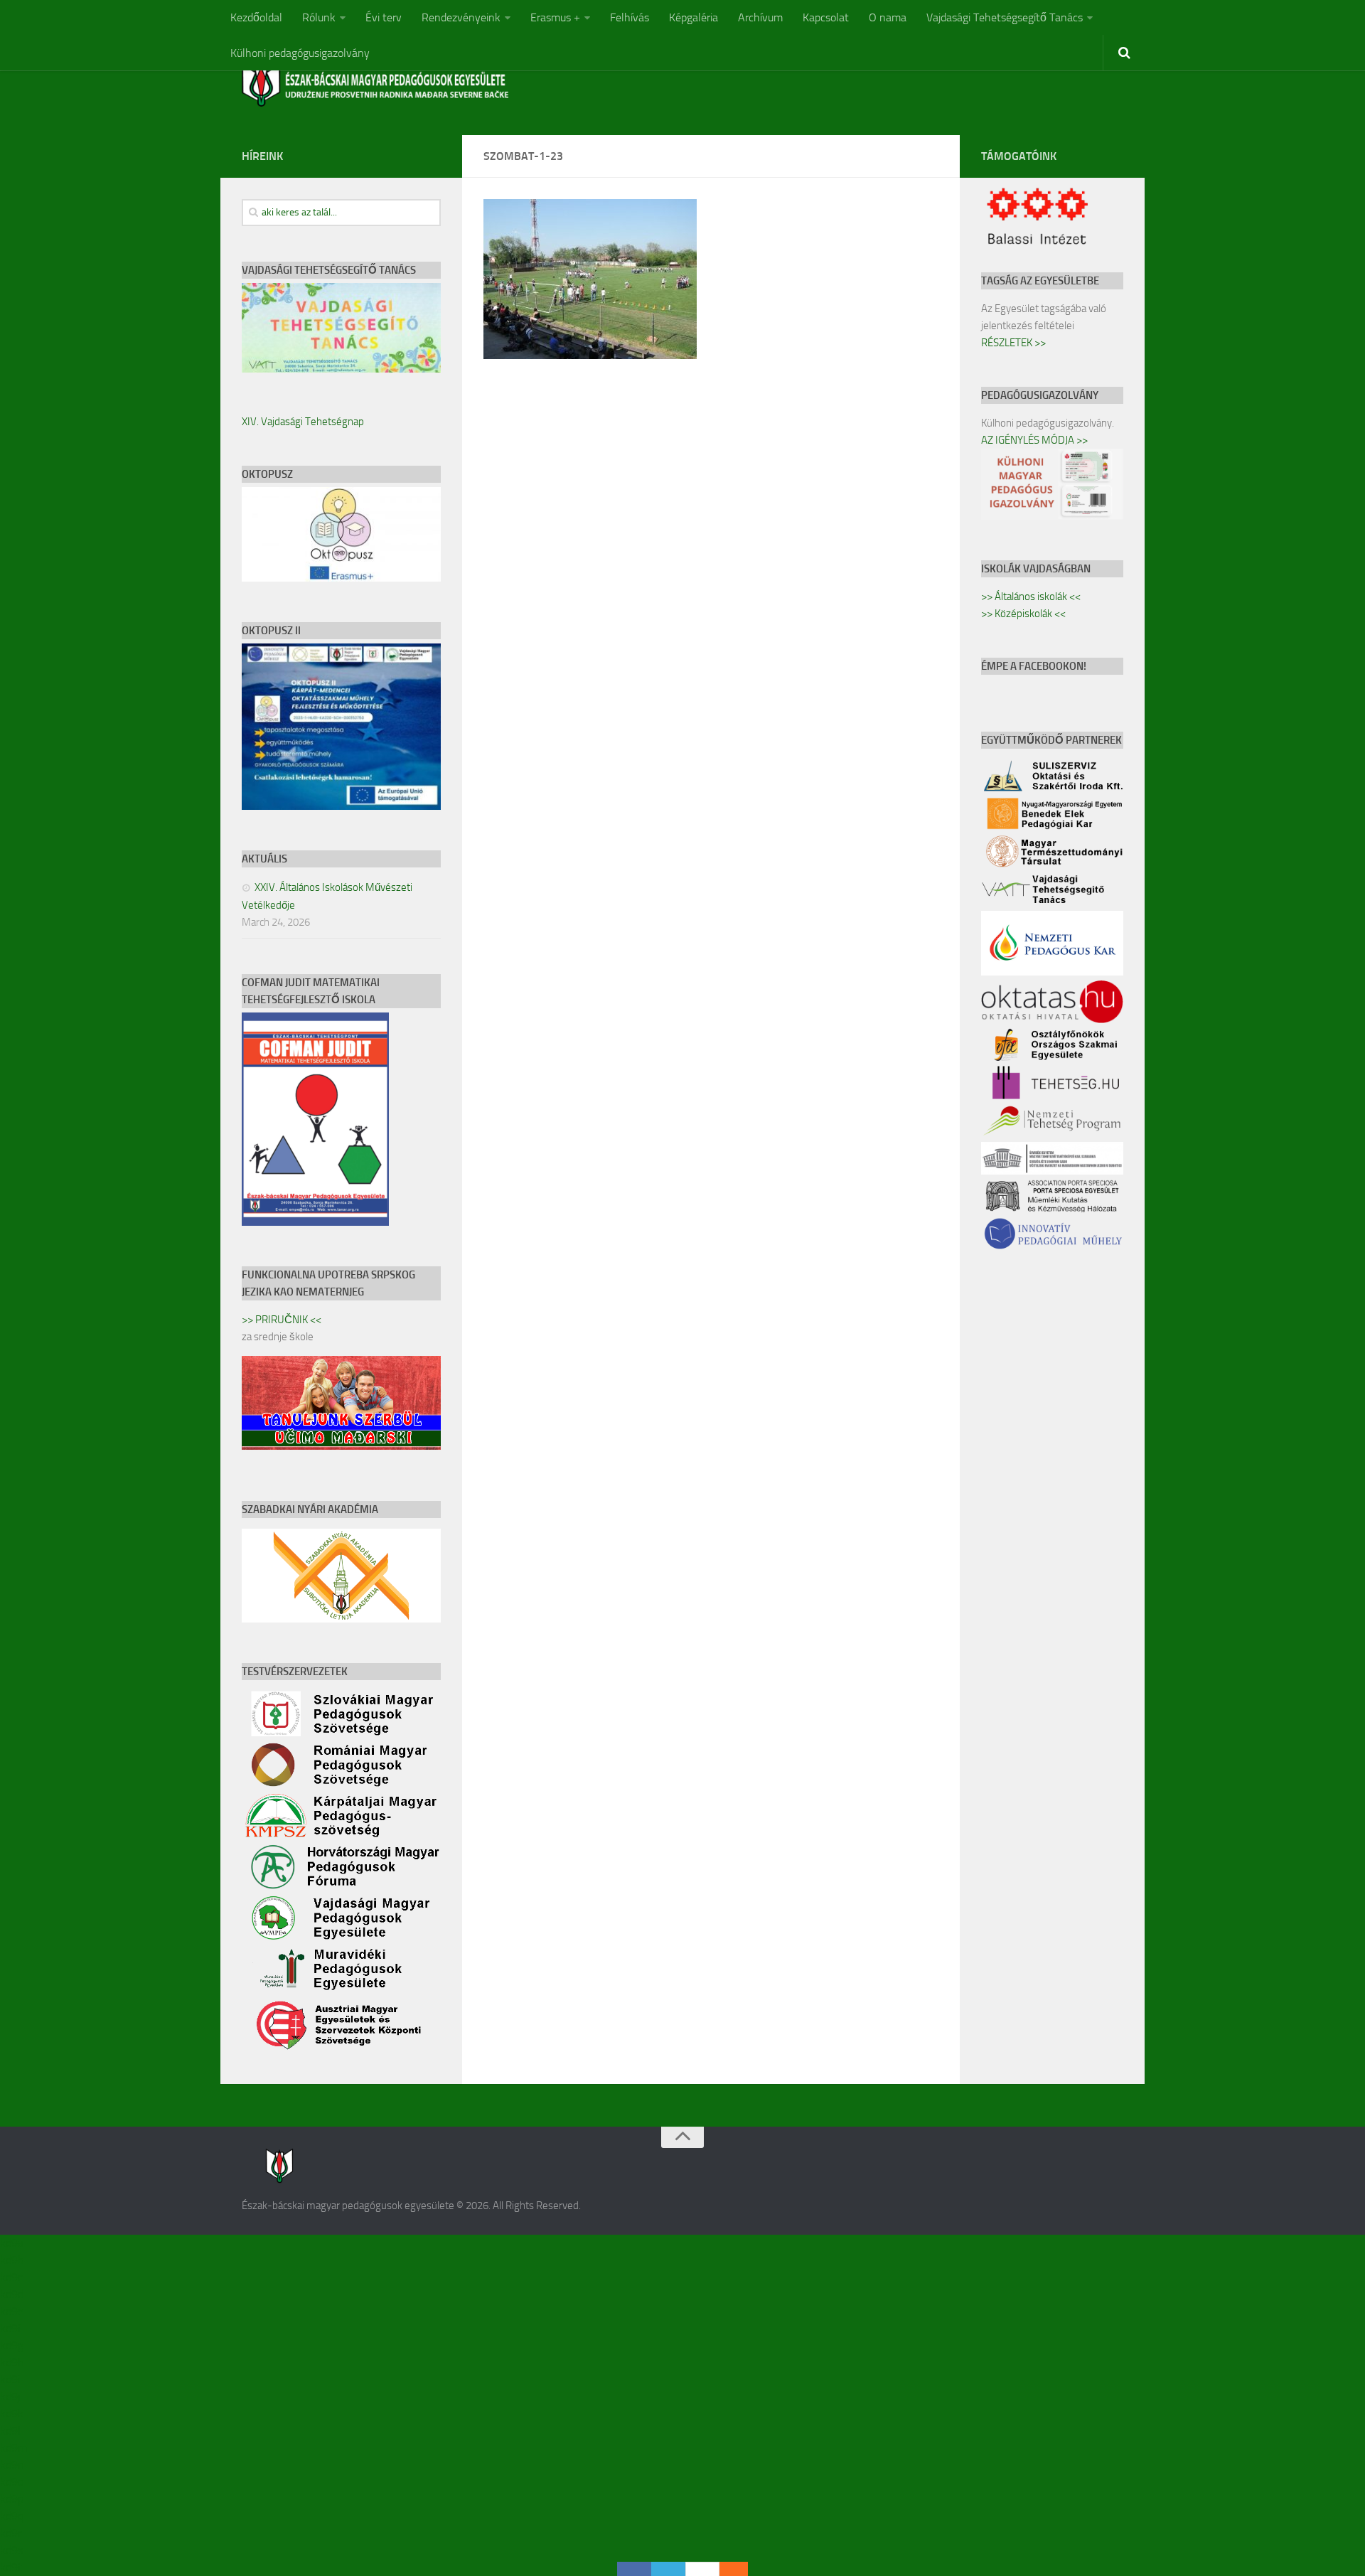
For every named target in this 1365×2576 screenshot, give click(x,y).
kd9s (11, 2550)
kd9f (11, 2328)
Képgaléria (694, 17)
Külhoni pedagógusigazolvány (300, 53)
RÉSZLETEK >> (1013, 343)
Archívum (760, 17)
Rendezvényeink (461, 17)
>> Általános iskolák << (1031, 597)
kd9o (12, 2482)
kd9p (12, 2499)
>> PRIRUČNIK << (282, 1320)
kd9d (12, 2294)
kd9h (12, 2362)
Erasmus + (555, 17)
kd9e (12, 2311)
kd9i (10, 2379)
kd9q (12, 2516)
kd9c (11, 2277)
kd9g (12, 2345)
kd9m (14, 2448)
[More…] (727, 2569)
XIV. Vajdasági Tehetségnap (303, 422)
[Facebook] (634, 2569)
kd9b (12, 2260)
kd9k (12, 2414)
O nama (888, 17)
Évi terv (384, 17)
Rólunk (319, 17)
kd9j (10, 2396)
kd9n (12, 2465)
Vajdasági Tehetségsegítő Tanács (1005, 17)
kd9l (10, 2431)
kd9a (12, 2243)
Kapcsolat (826, 17)
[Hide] (741, 2569)
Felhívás (630, 17)
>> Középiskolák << (1023, 614)
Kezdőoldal (256, 17)
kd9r (11, 2533)
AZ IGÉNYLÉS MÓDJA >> (1034, 440)
